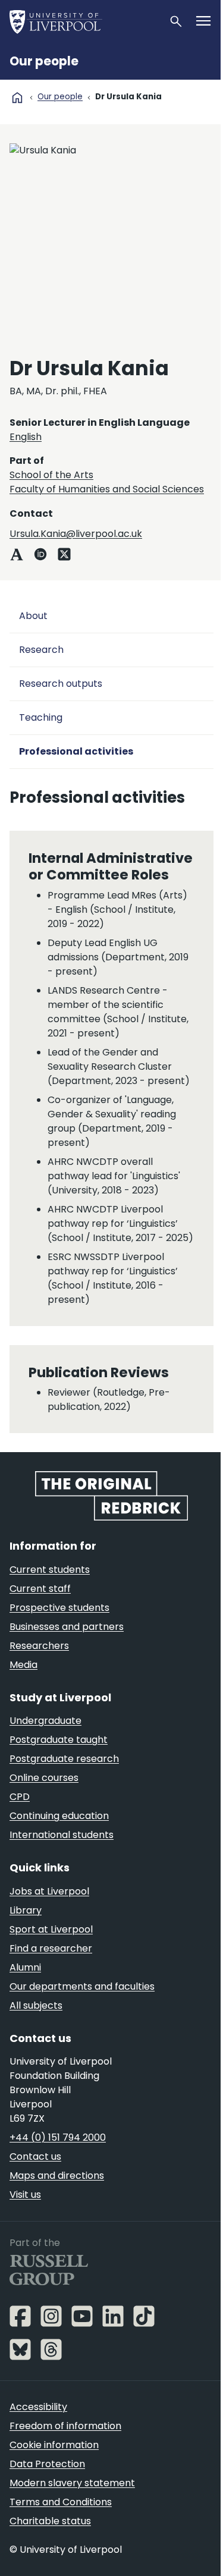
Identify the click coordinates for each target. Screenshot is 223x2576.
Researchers (39, 1646)
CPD (20, 1797)
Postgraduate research (64, 1759)
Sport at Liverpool (51, 1929)
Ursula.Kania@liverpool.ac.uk (76, 534)
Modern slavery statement (72, 2483)
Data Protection (47, 2464)
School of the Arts (51, 475)
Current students (50, 1570)
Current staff (40, 1589)
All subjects (36, 2005)
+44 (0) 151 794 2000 (58, 2137)
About (33, 616)
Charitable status (50, 2521)
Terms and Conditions (61, 2502)
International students (62, 1835)
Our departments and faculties (82, 1986)
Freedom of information (65, 2426)
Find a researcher (51, 1948)
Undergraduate (45, 1721)
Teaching (41, 717)
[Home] (84, 21)
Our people (44, 61)
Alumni (25, 1967)
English (26, 437)
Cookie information (54, 2445)
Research (41, 650)
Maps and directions (57, 2176)
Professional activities (76, 751)
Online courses (44, 1778)
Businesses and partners (67, 1627)
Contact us (35, 2156)
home (17, 98)
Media (23, 1665)
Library (26, 1910)
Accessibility (38, 2407)
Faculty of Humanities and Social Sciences (107, 489)
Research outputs (61, 684)
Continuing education (59, 1816)
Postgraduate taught (59, 1740)
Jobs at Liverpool (49, 1891)
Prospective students (59, 1608)
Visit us (25, 2195)
